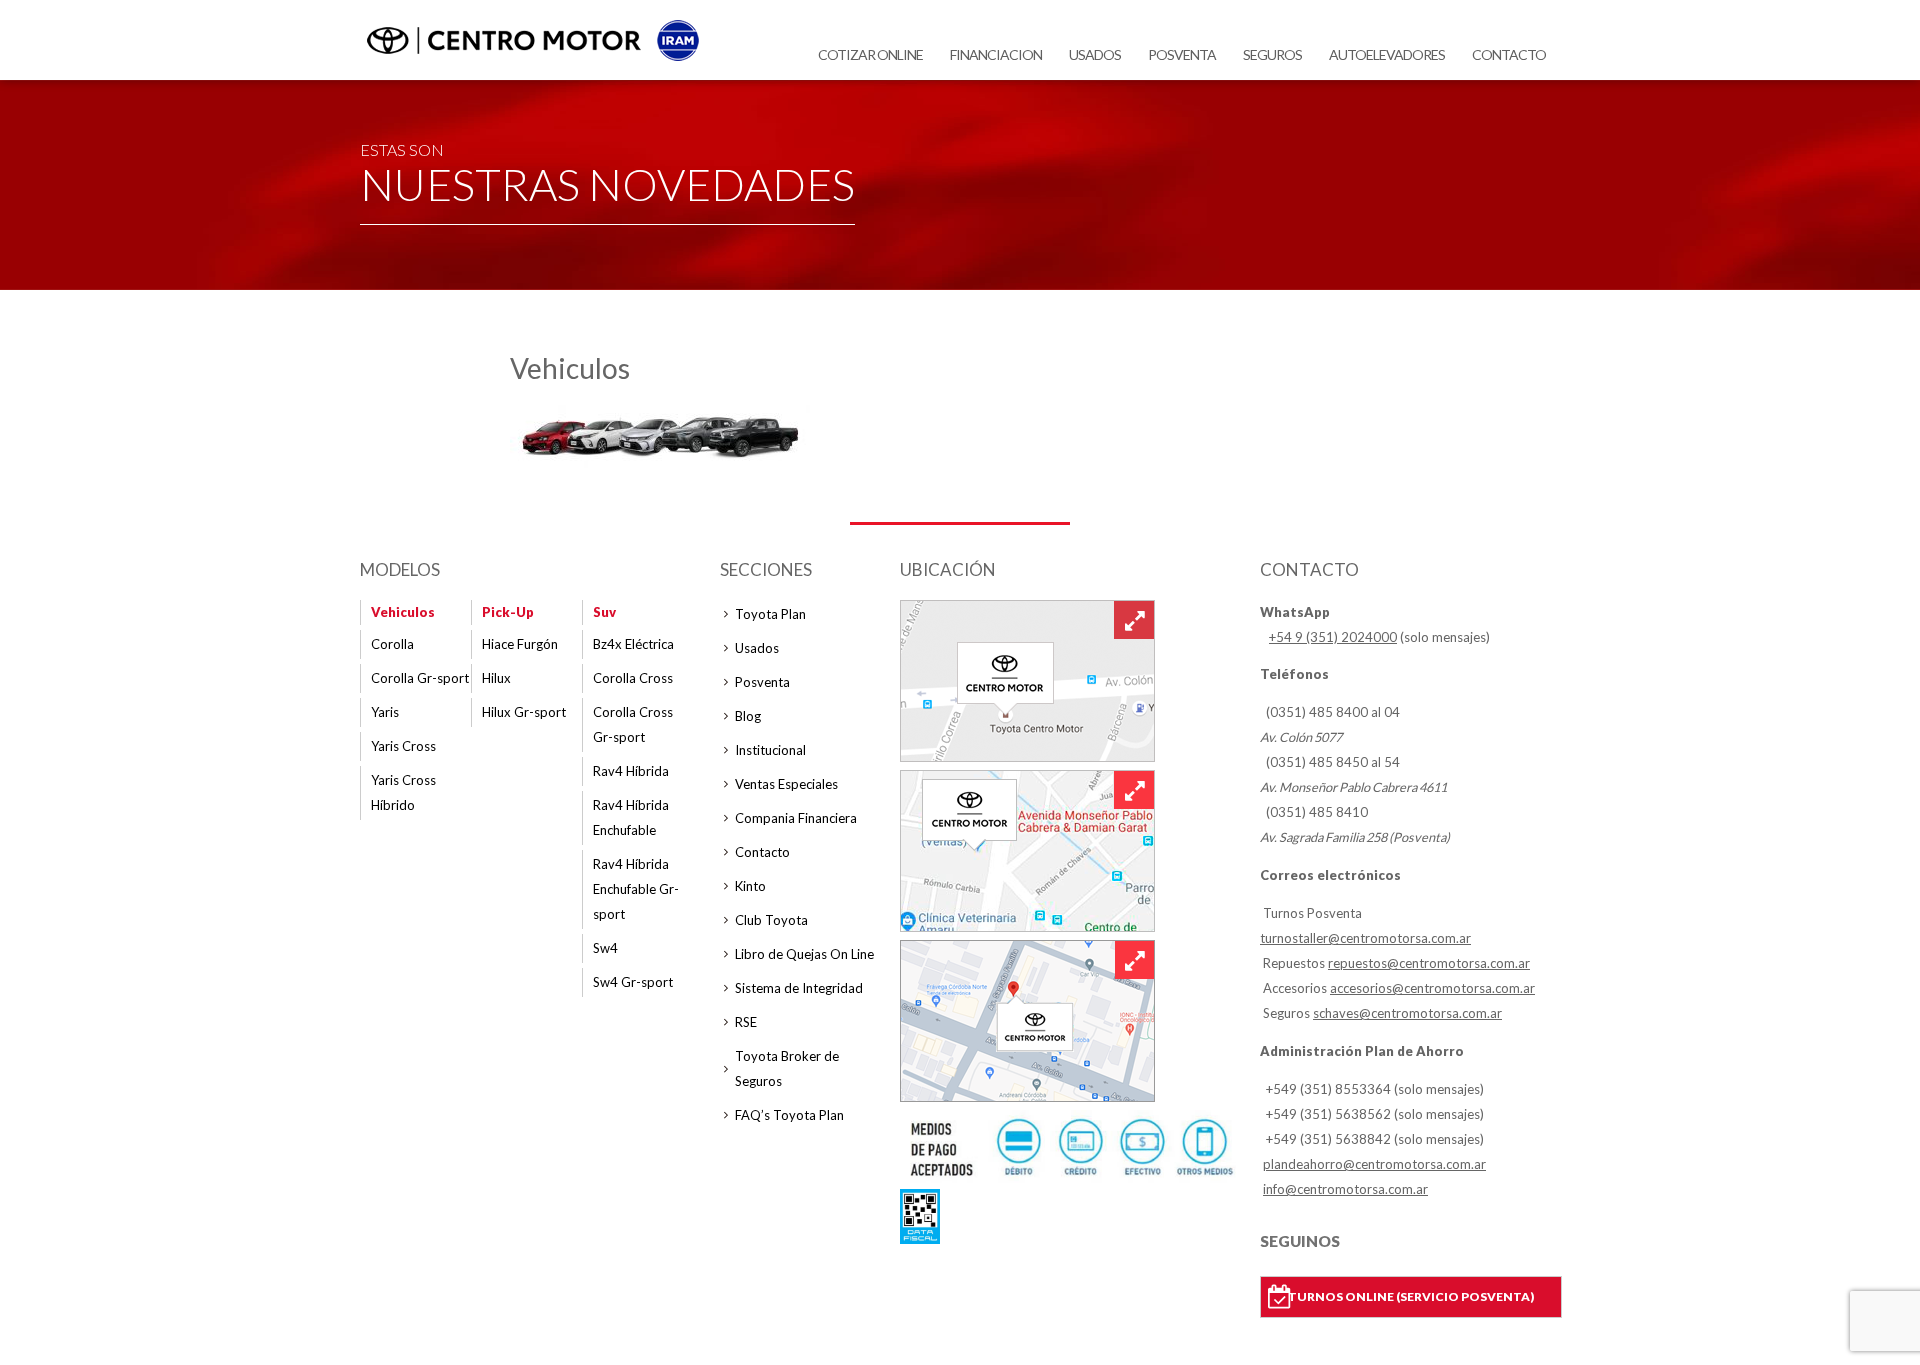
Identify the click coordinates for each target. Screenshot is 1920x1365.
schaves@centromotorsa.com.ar (1407, 1013)
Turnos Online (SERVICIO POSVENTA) (1411, 1296)
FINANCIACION (996, 54)
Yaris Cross (403, 746)
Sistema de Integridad (799, 988)
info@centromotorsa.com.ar (1345, 1189)
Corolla (392, 644)
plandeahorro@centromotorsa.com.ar (1374, 1164)
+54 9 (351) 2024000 (1333, 637)
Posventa (1182, 54)
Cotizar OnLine (870, 54)
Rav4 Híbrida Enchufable (631, 817)
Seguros (1272, 54)
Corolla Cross (633, 678)
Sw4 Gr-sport (633, 982)
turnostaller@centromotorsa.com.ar (1365, 938)
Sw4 (605, 948)
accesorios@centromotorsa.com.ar (1432, 988)
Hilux (496, 678)
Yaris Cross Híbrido (403, 792)
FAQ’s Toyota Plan (789, 1115)
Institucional (770, 750)
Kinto (750, 886)
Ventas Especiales (786, 784)
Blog (748, 716)
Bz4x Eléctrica (633, 644)
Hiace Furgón (520, 644)
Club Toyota (771, 920)
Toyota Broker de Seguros (787, 1068)
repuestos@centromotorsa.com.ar (1429, 963)
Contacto (1509, 54)
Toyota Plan (770, 614)
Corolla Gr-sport (420, 678)
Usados (1095, 54)
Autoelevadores (1387, 54)
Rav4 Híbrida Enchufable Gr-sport (636, 889)
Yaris (385, 712)
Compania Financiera (796, 818)
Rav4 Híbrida (631, 771)
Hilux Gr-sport (524, 712)
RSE (746, 1022)
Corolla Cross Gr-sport (633, 724)
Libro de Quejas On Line (804, 954)
